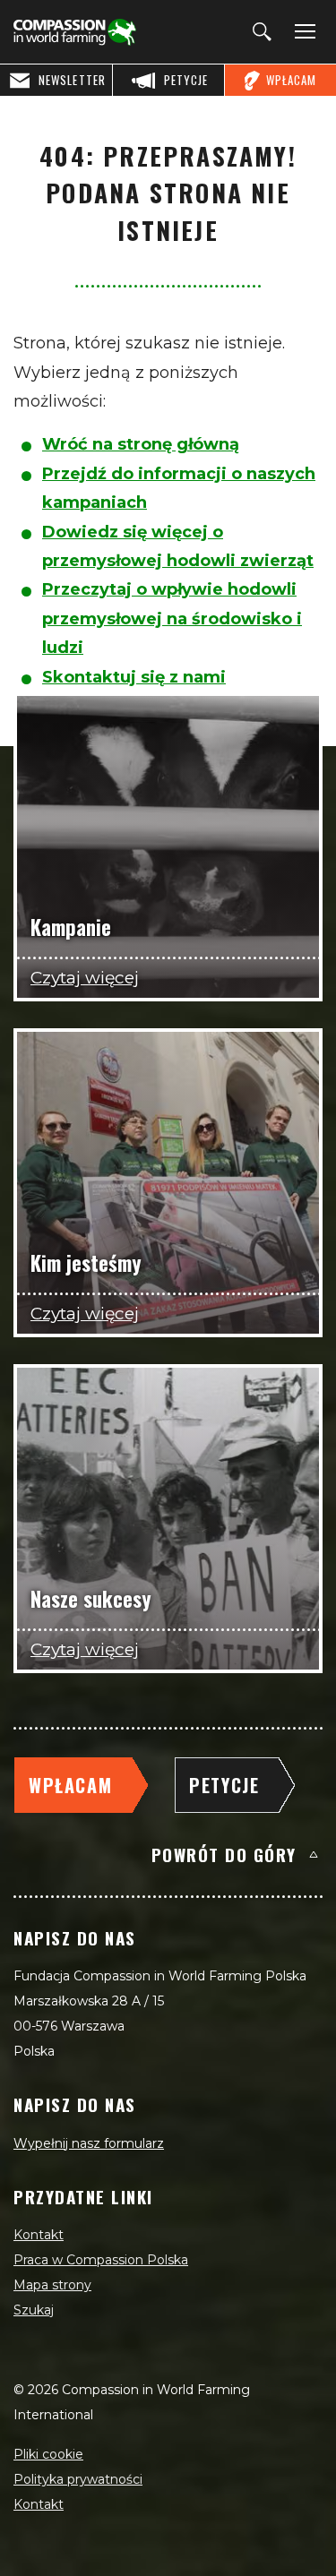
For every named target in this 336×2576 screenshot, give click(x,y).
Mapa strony (52, 2285)
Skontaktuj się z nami (134, 677)
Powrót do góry (224, 1854)
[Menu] (302, 32)
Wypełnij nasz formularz (89, 2143)
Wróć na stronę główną (141, 444)
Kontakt (39, 2235)
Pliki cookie (48, 2454)
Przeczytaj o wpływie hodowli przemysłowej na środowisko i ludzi (172, 618)
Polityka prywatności (78, 2479)
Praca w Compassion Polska (101, 2260)
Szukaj (34, 2310)
